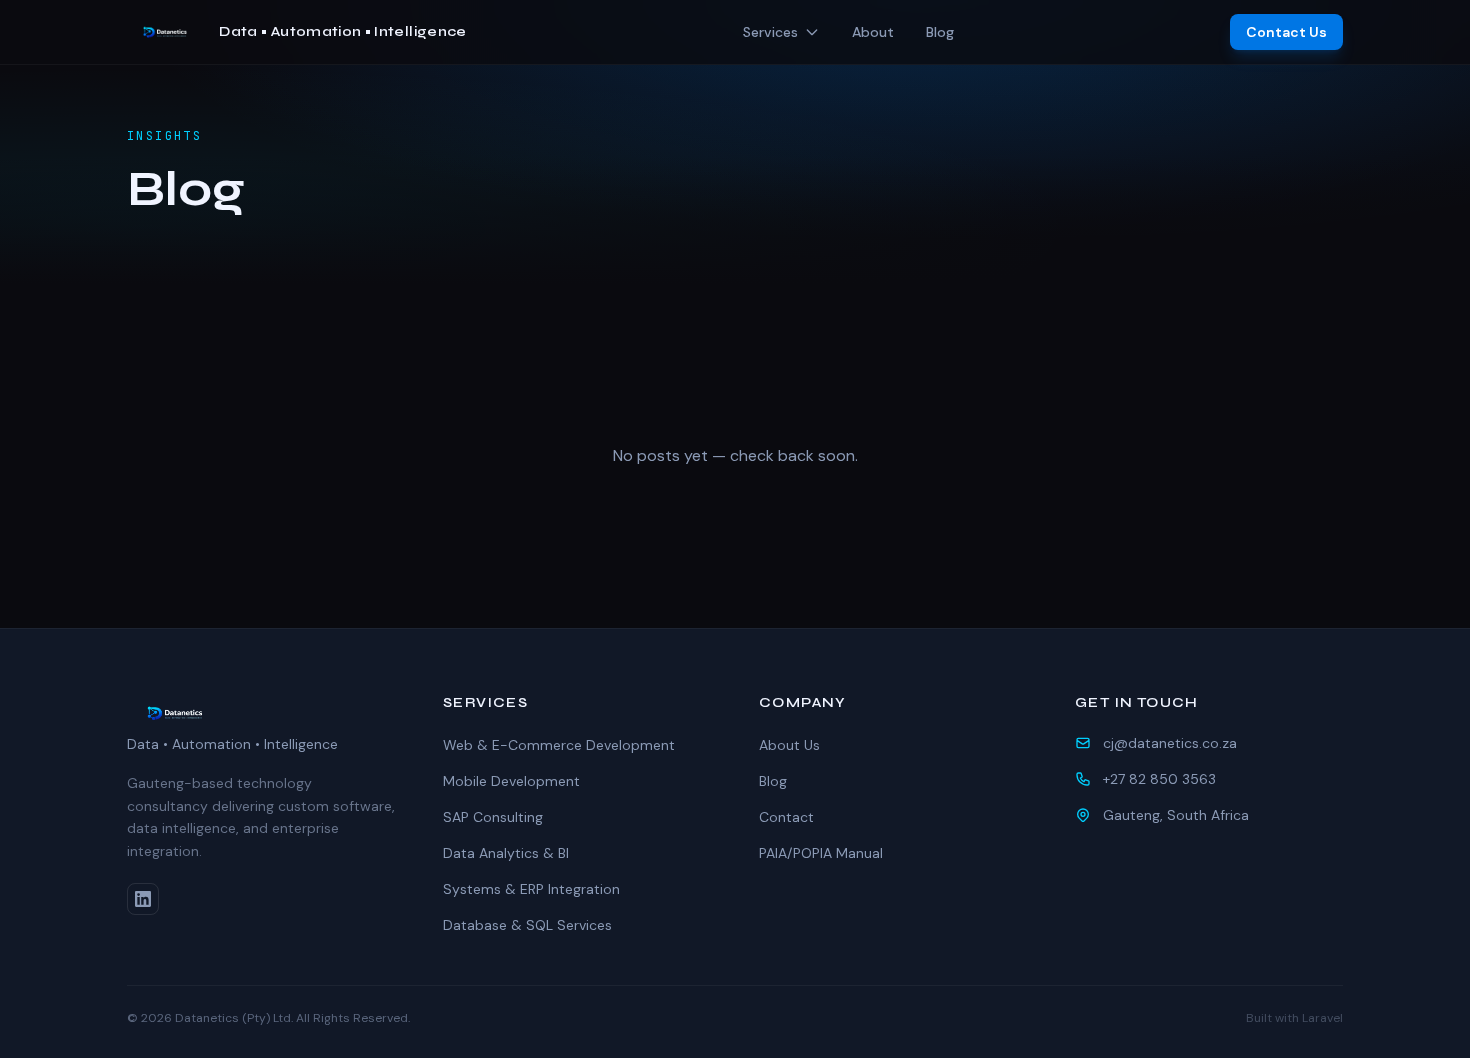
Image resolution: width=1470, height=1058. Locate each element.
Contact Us (1286, 32)
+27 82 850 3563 (1159, 779)
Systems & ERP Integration (531, 889)
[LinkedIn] (143, 899)
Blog (940, 32)
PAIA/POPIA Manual (821, 853)
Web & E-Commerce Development (559, 745)
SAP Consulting (493, 817)
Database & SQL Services (527, 925)
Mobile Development (511, 781)
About (873, 32)
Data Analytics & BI (506, 853)
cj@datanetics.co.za (1170, 743)
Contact (786, 817)
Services (770, 32)
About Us (789, 745)
